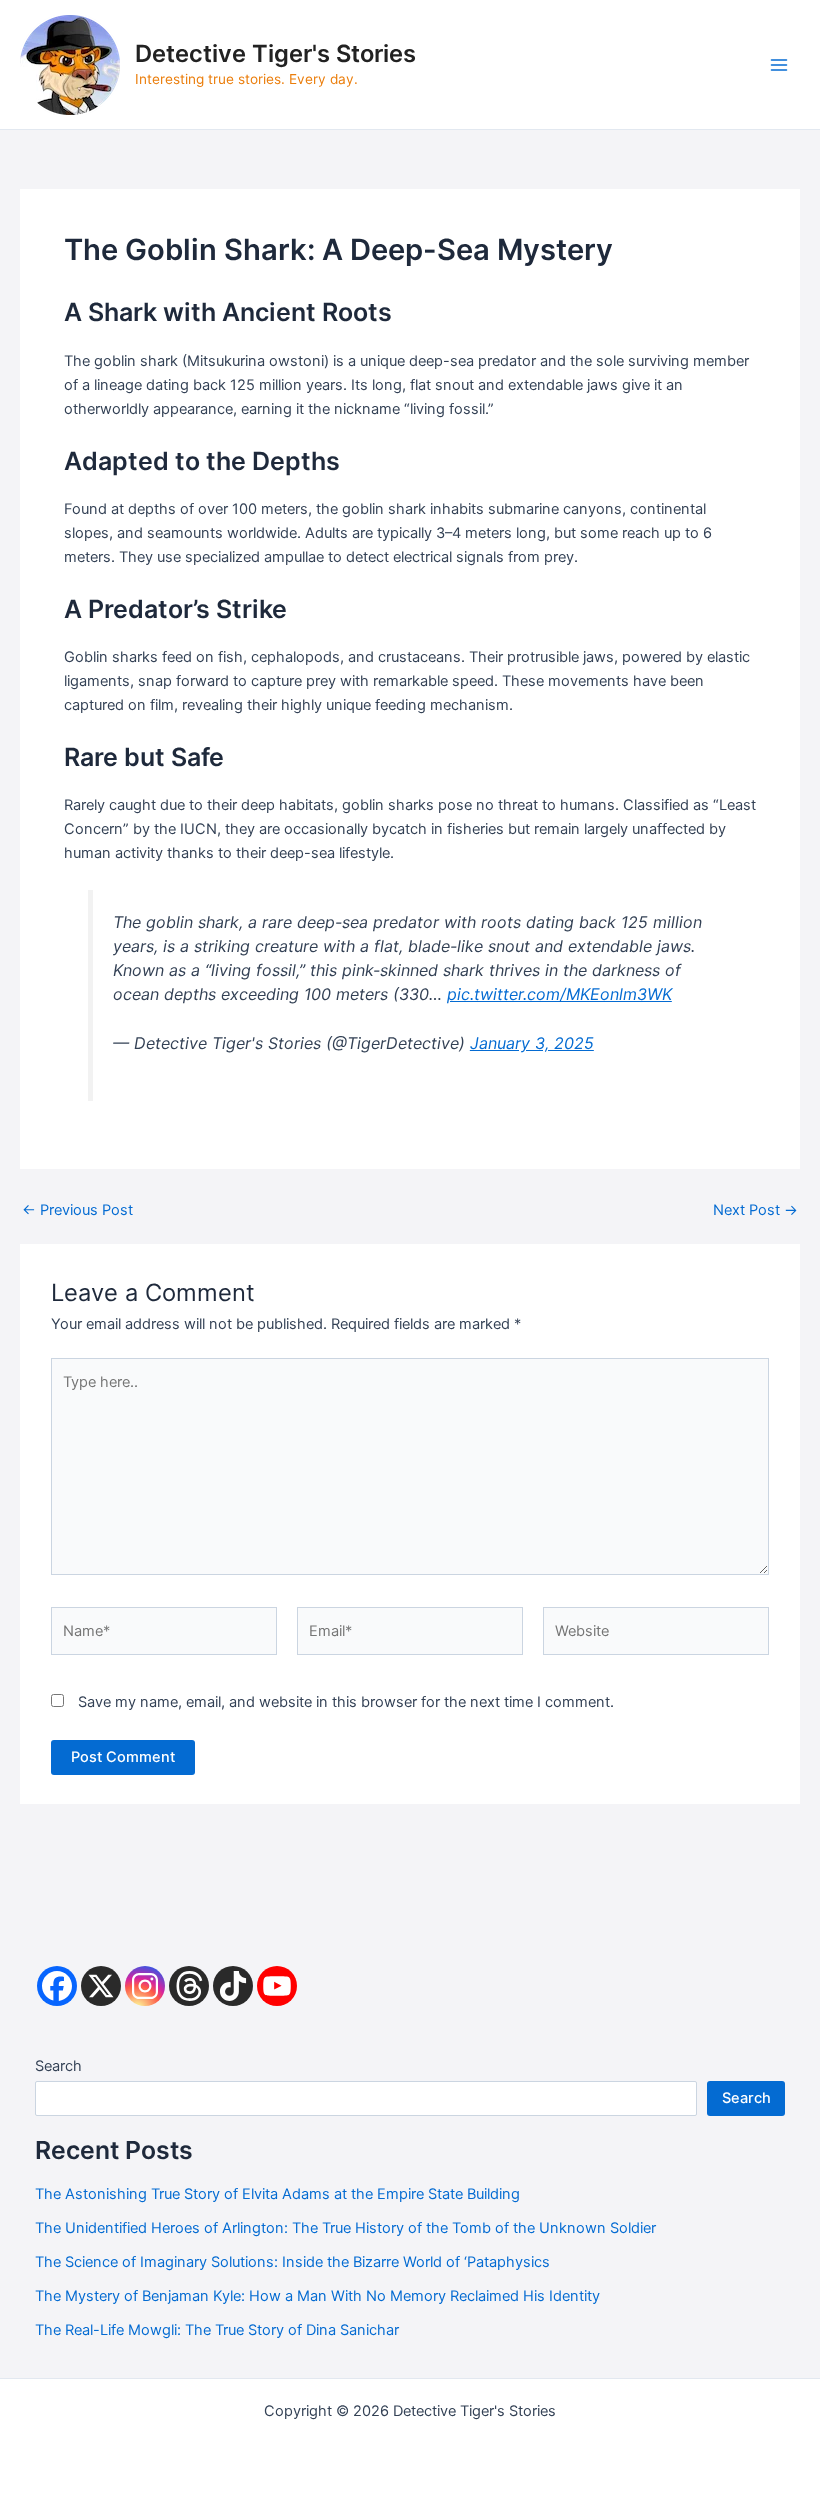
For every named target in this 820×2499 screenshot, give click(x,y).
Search (58, 2066)
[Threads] (189, 1986)
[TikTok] (233, 1986)
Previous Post (77, 1210)
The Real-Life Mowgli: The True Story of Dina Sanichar (217, 2330)
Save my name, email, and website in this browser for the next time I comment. (346, 1702)
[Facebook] (57, 1986)
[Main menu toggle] (779, 65)
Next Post (755, 1210)
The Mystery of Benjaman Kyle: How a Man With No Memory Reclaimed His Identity (317, 2296)
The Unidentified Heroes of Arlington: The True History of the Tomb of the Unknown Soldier (345, 2228)
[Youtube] (277, 1986)
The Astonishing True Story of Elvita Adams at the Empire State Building (277, 2194)
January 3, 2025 (532, 1043)
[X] (101, 1986)
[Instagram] (145, 1986)
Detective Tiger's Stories (275, 53)
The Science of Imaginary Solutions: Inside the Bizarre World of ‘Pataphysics (292, 2262)
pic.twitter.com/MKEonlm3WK (559, 994)
